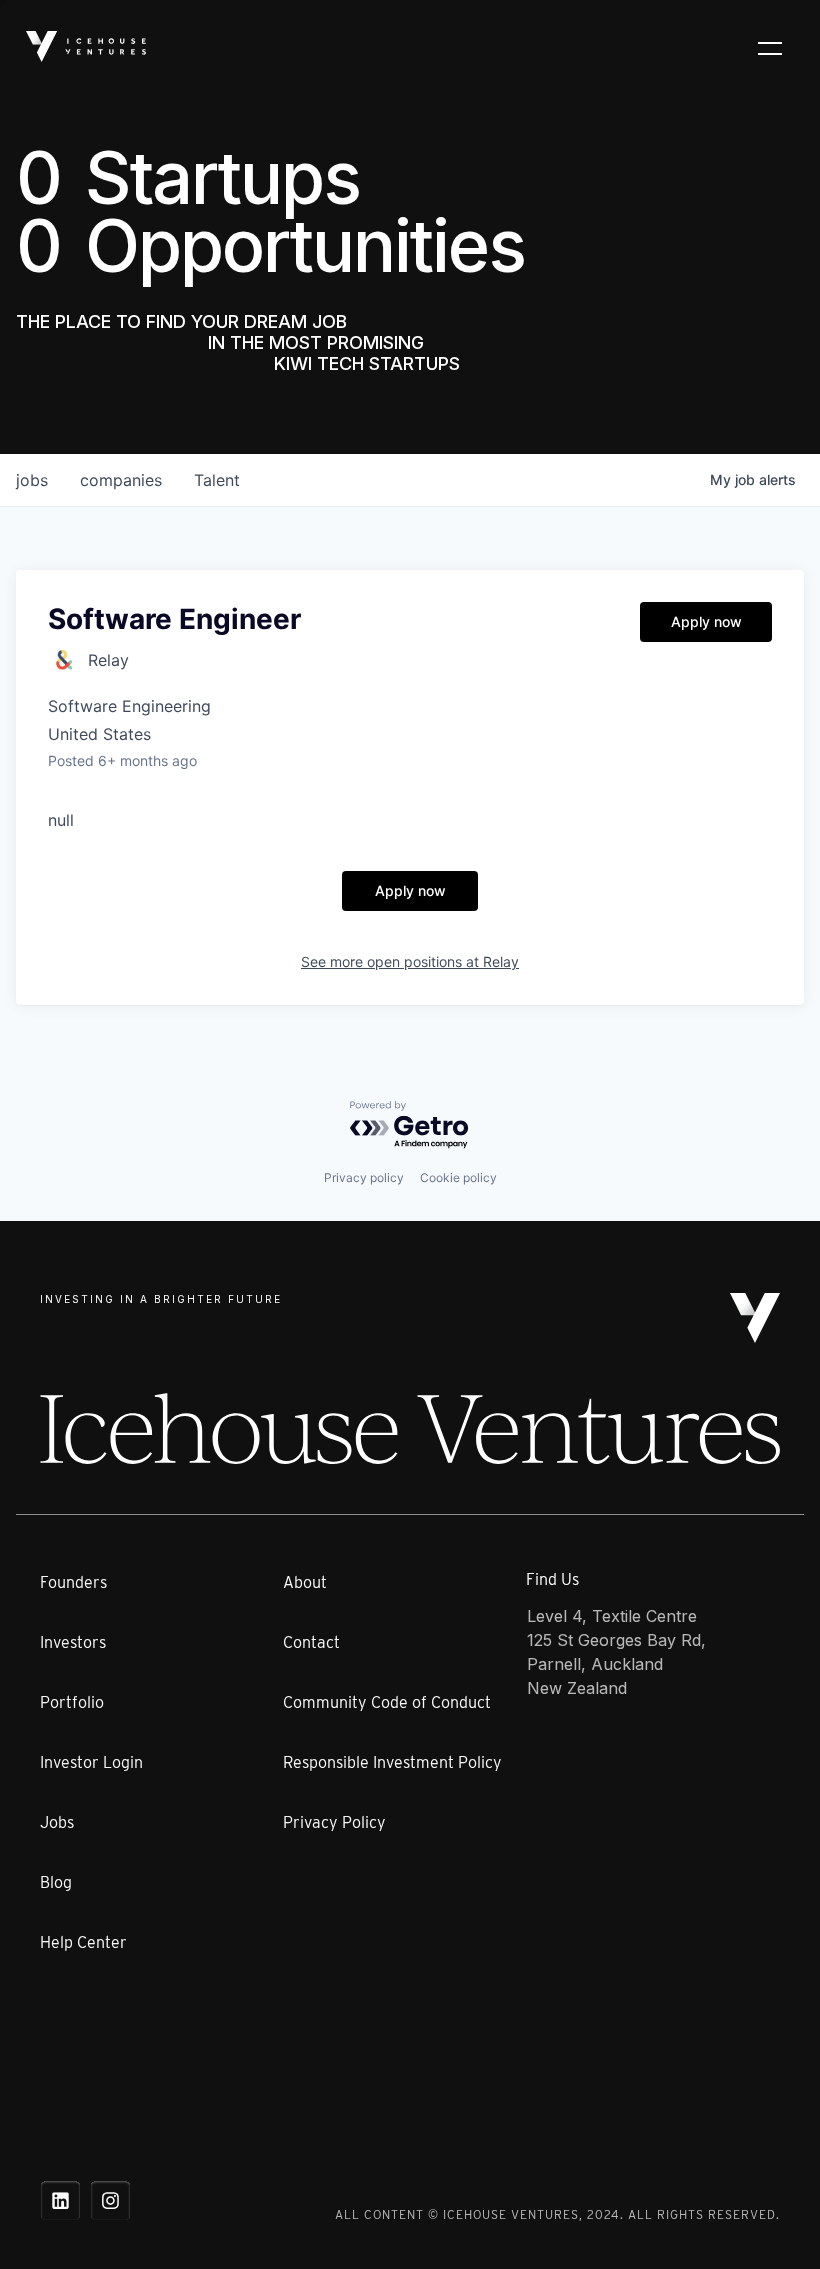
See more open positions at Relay (410, 961)
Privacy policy (364, 1177)
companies (121, 480)
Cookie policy (458, 1177)
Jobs (57, 1822)
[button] (770, 47)
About (305, 1582)
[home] (86, 46)
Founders (73, 1582)
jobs (32, 480)
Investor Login (91, 1762)
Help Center (83, 1942)
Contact (311, 1642)
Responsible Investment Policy (392, 1762)
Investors (73, 1642)
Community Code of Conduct (387, 1702)
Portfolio (72, 1702)
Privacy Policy (334, 1822)
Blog (56, 1882)
